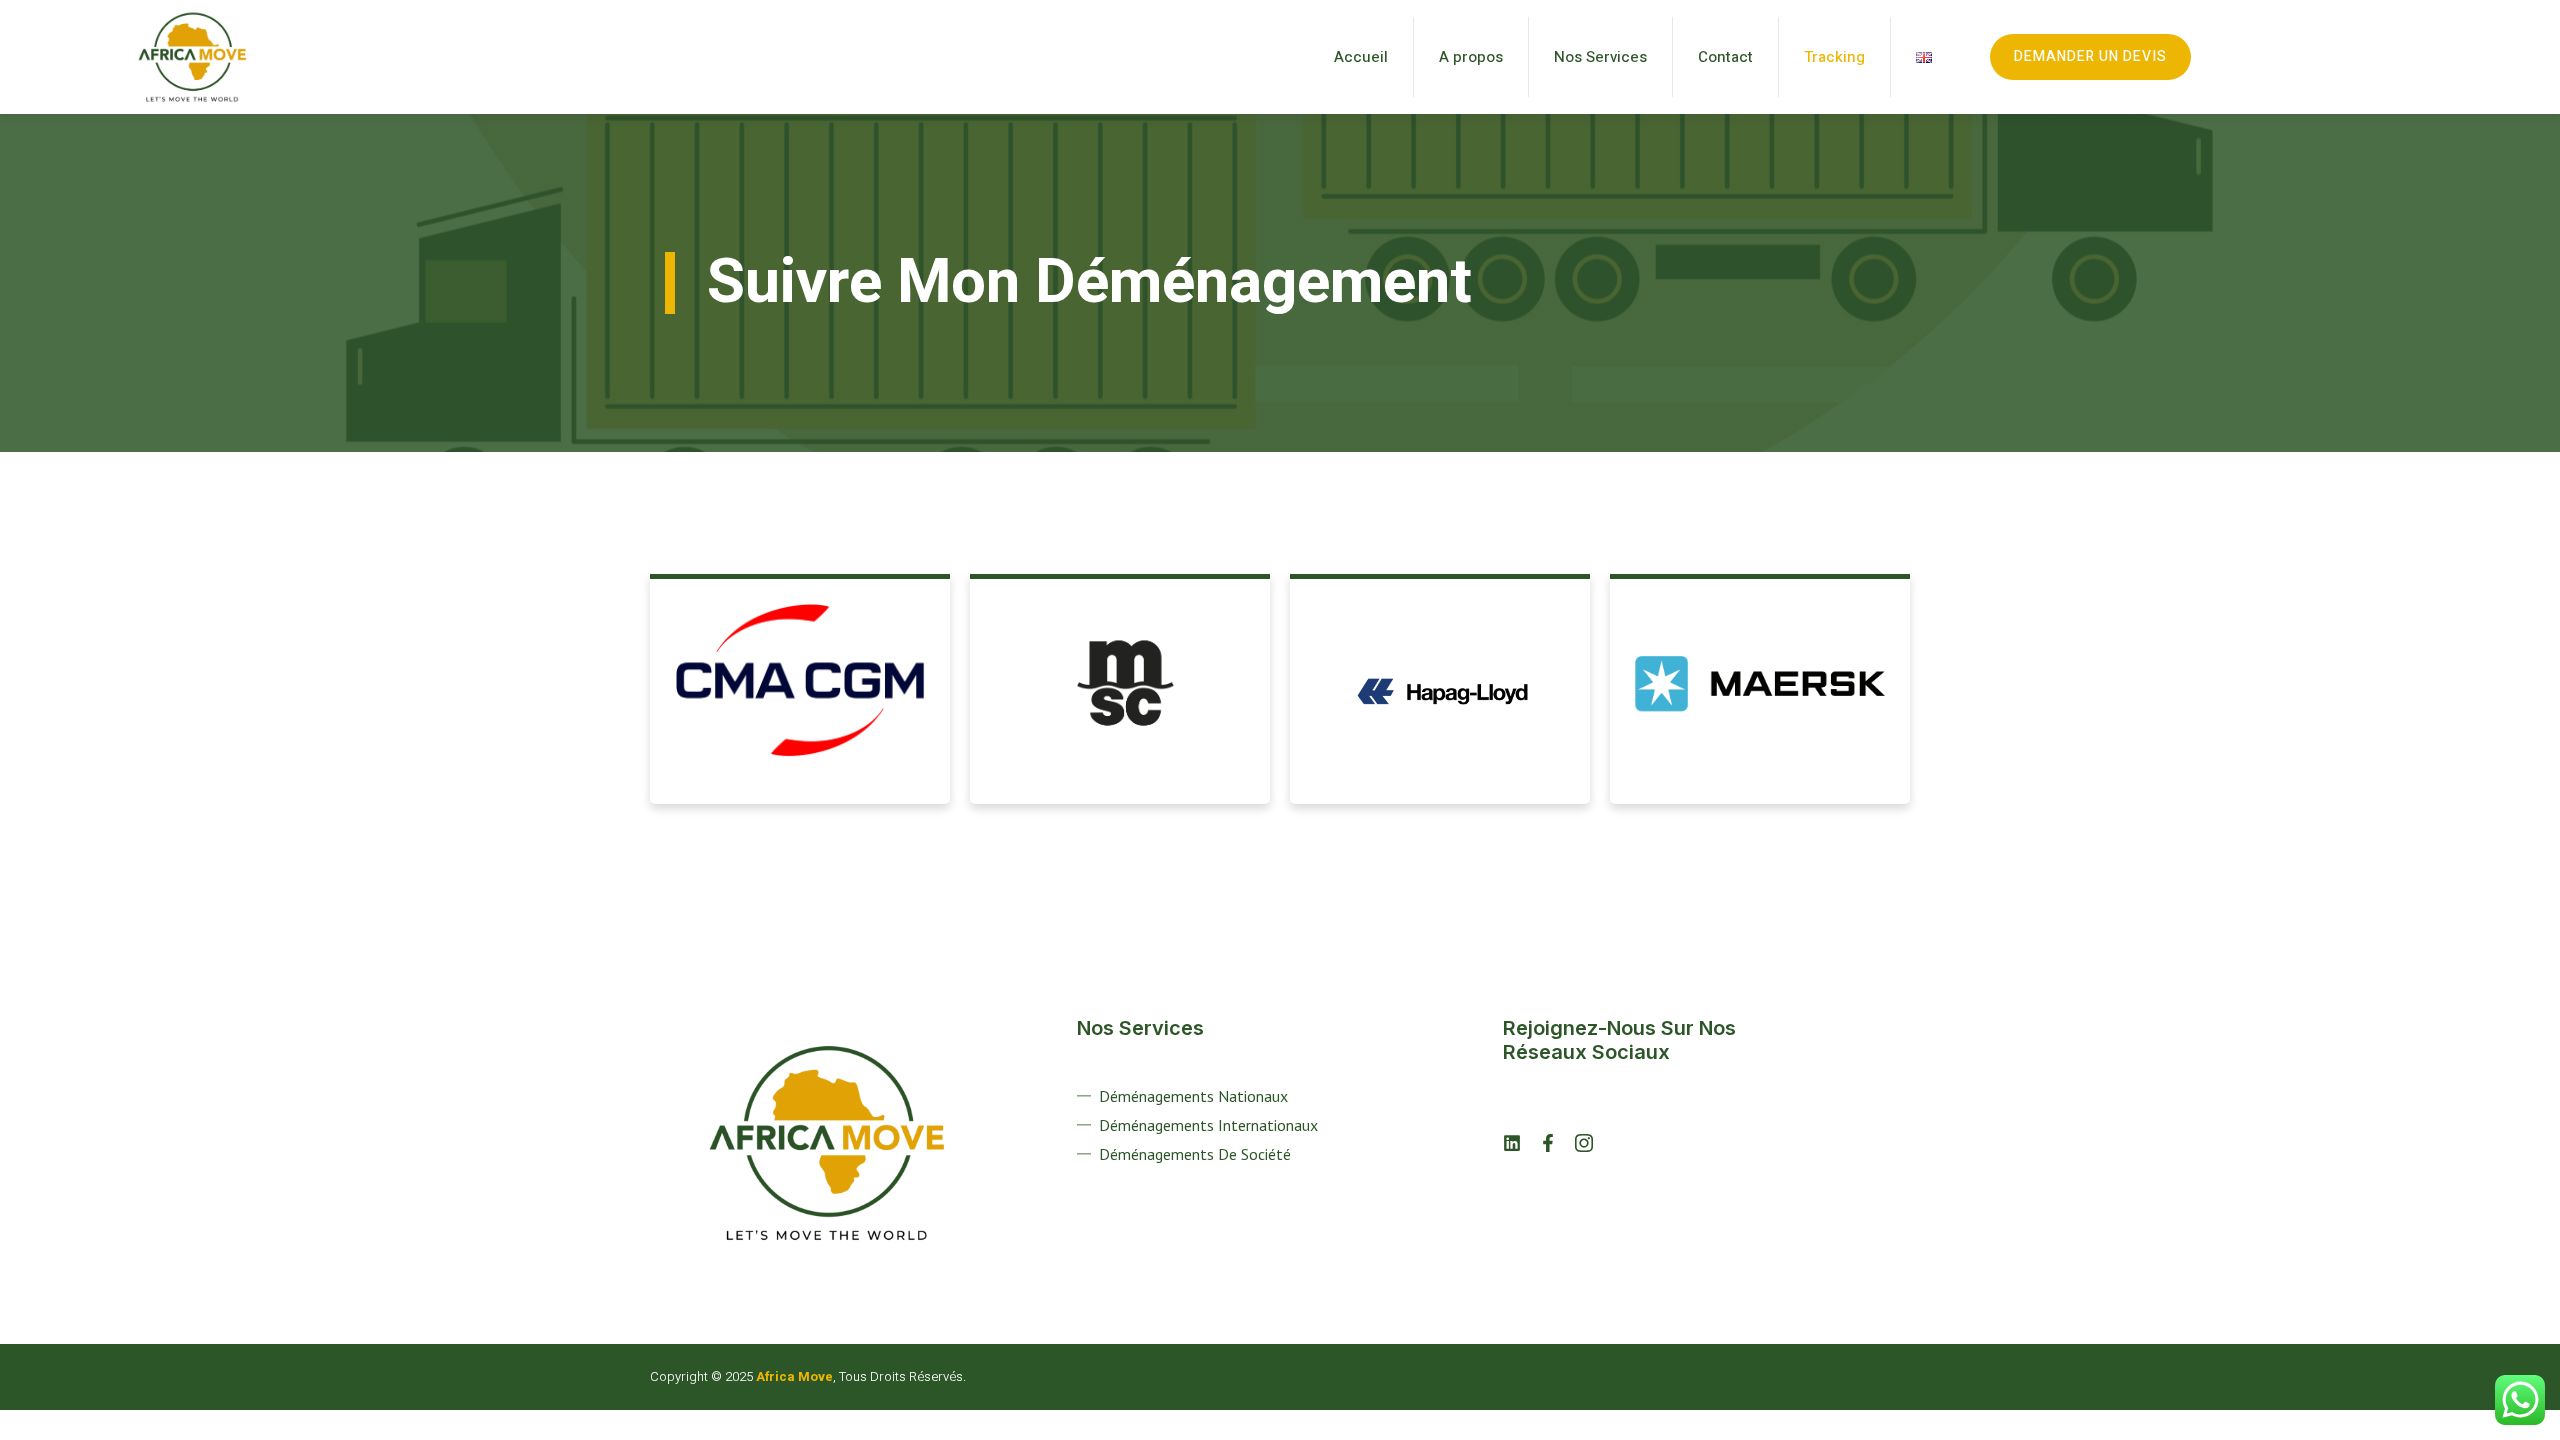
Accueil (1361, 57)
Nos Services (1600, 57)
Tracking (1834, 57)
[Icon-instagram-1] (1584, 1143)
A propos (1471, 57)
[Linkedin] (1512, 1143)
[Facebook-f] (1548, 1143)
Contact (1725, 57)
